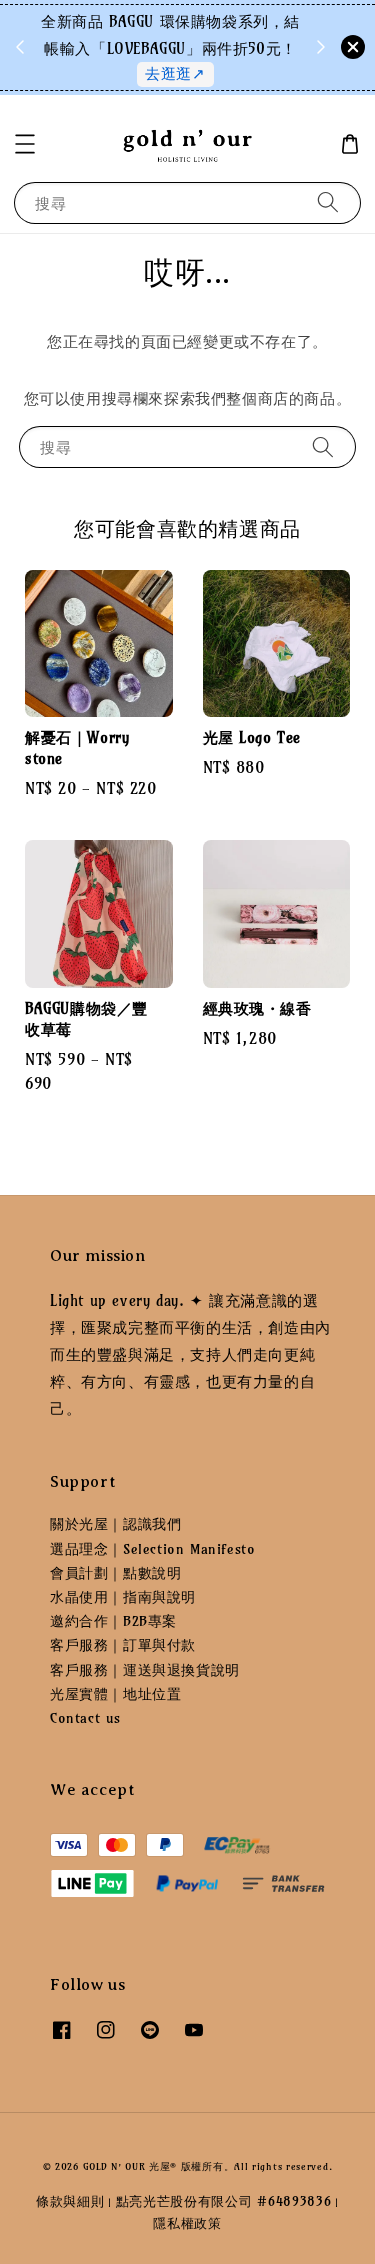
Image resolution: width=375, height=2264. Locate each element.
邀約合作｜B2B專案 (113, 1621)
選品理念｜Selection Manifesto (152, 1549)
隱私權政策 (187, 2223)
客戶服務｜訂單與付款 (123, 1645)
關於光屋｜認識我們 (115, 1524)
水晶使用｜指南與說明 (123, 1597)
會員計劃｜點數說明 (115, 1573)
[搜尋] (328, 202)
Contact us (85, 1718)
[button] (25, 144)
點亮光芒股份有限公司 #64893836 (224, 2201)
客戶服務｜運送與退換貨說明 (145, 1670)
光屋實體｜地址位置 (115, 1694)
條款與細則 (70, 2201)
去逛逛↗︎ (175, 73)
